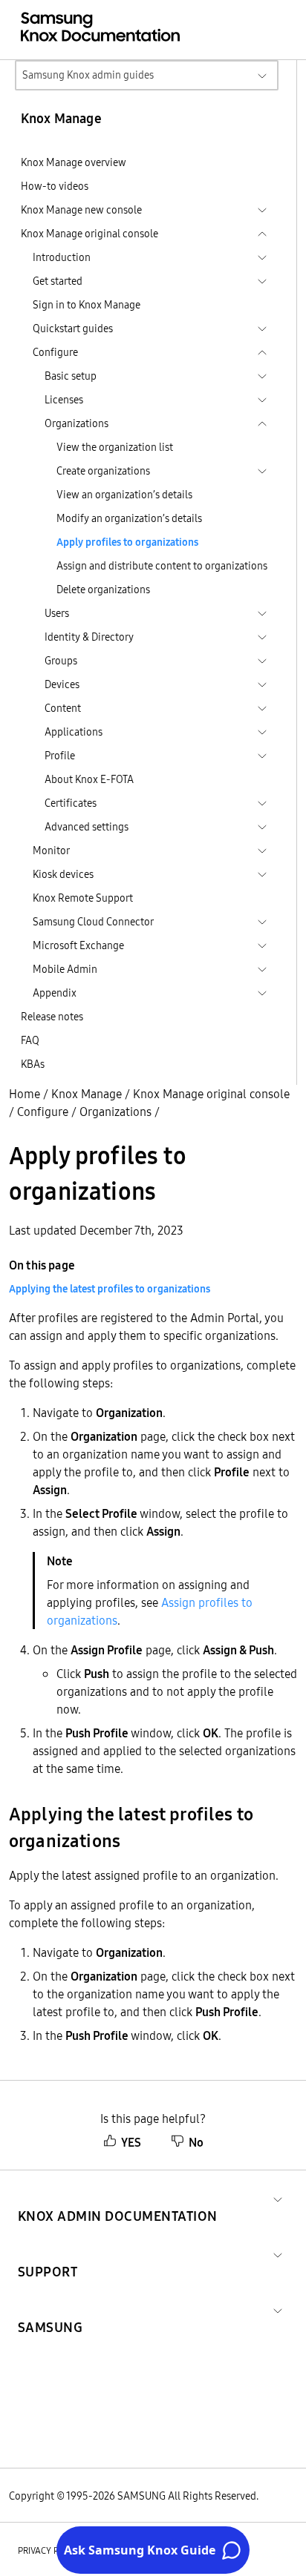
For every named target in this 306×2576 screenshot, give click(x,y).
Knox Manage (87, 1094)
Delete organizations (103, 589)
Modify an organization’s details (129, 518)
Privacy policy (50, 2550)
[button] (118, 2198)
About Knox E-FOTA (89, 779)
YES (131, 2142)
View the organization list (115, 447)
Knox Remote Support (83, 898)
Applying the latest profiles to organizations (110, 1289)
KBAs (33, 1064)
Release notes (52, 1017)
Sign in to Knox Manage (87, 305)
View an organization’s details (124, 495)
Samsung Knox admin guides (88, 75)
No (196, 2142)
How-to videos (55, 186)
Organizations (115, 1112)
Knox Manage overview (74, 162)
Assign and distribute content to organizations (162, 566)
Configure (43, 1112)
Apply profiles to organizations (127, 542)
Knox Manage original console (211, 1094)
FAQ (30, 1040)
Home (25, 1094)
